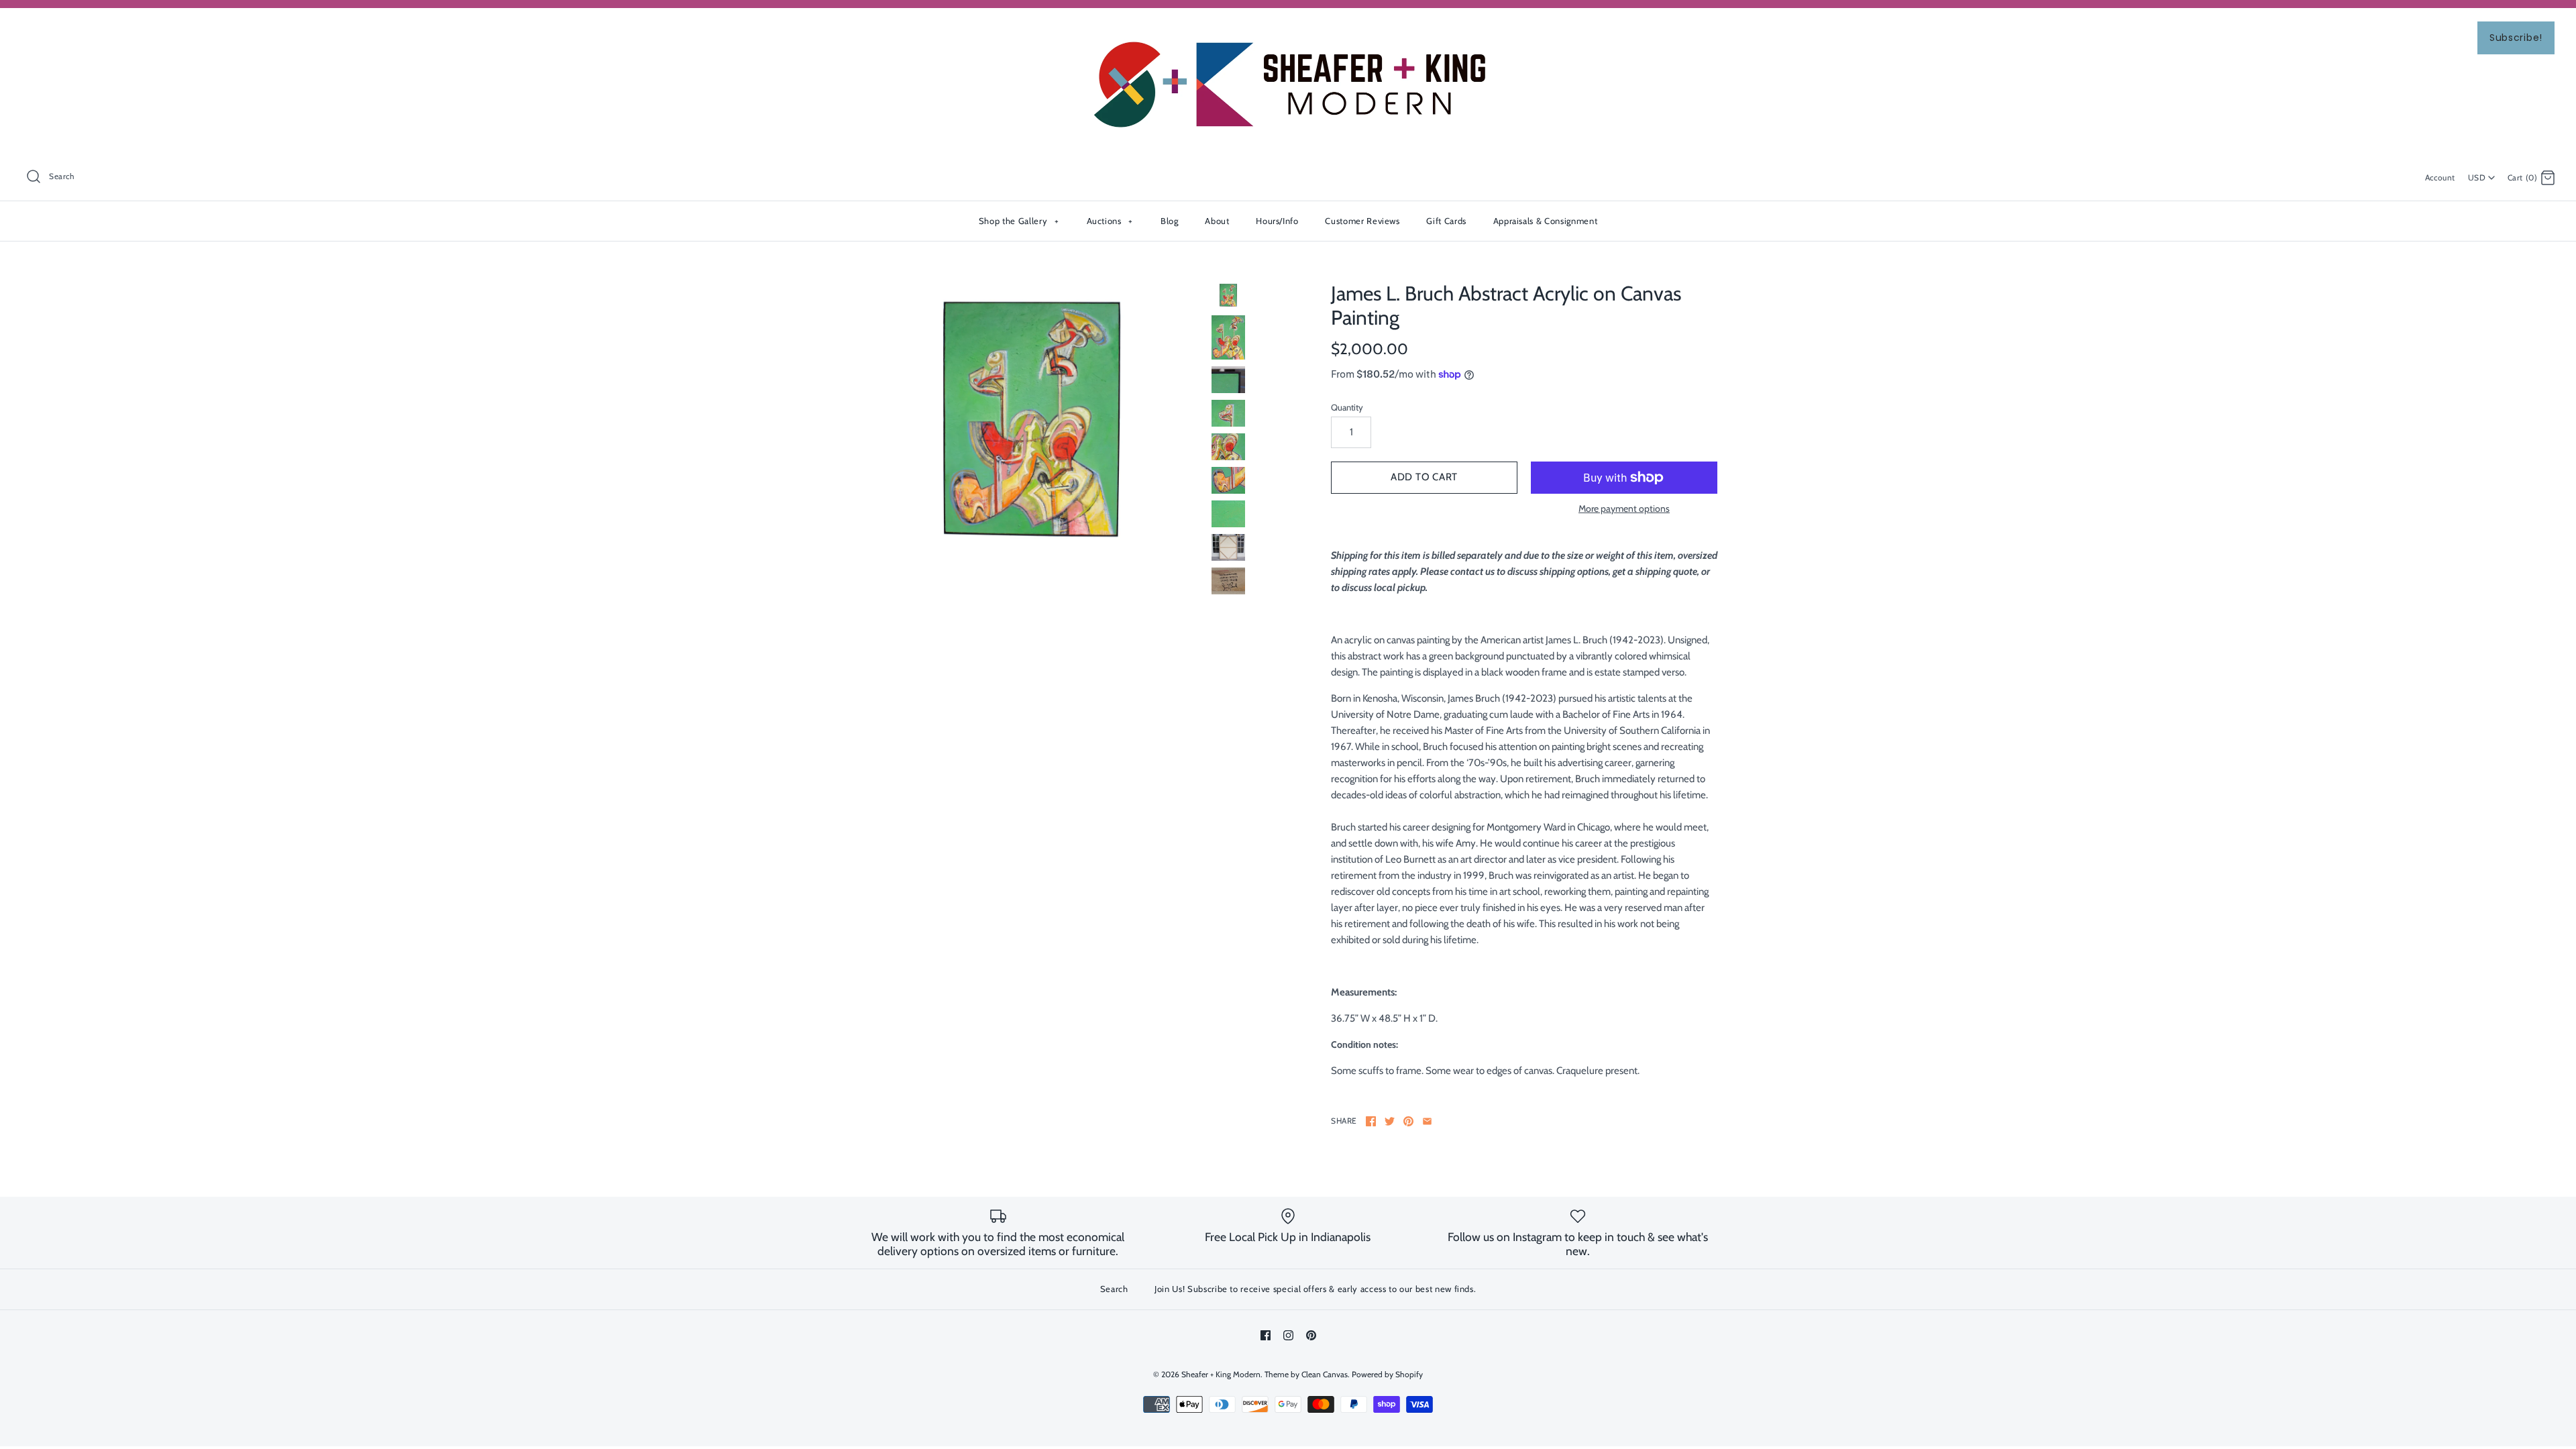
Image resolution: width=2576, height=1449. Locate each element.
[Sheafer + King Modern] (1288, 30)
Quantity (1347, 407)
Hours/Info (1277, 221)
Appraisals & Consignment (1546, 221)
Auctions (1110, 221)
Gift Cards (1446, 221)
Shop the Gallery (1019, 221)
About (1217, 221)
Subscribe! (2516, 38)
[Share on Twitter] (1390, 1121)
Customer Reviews (1362, 221)
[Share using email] (1427, 1121)
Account (2440, 177)
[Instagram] (1288, 1335)
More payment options (1624, 509)
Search (1114, 1289)
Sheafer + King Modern (1221, 1374)
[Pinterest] (1311, 1335)
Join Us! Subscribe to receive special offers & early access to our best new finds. (1315, 1289)
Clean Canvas (1325, 1374)
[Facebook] (1266, 1335)
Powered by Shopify (1387, 1374)
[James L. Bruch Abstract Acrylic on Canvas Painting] (1032, 420)
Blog (1170, 221)
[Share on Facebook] (1371, 1121)
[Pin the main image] (1408, 1121)
